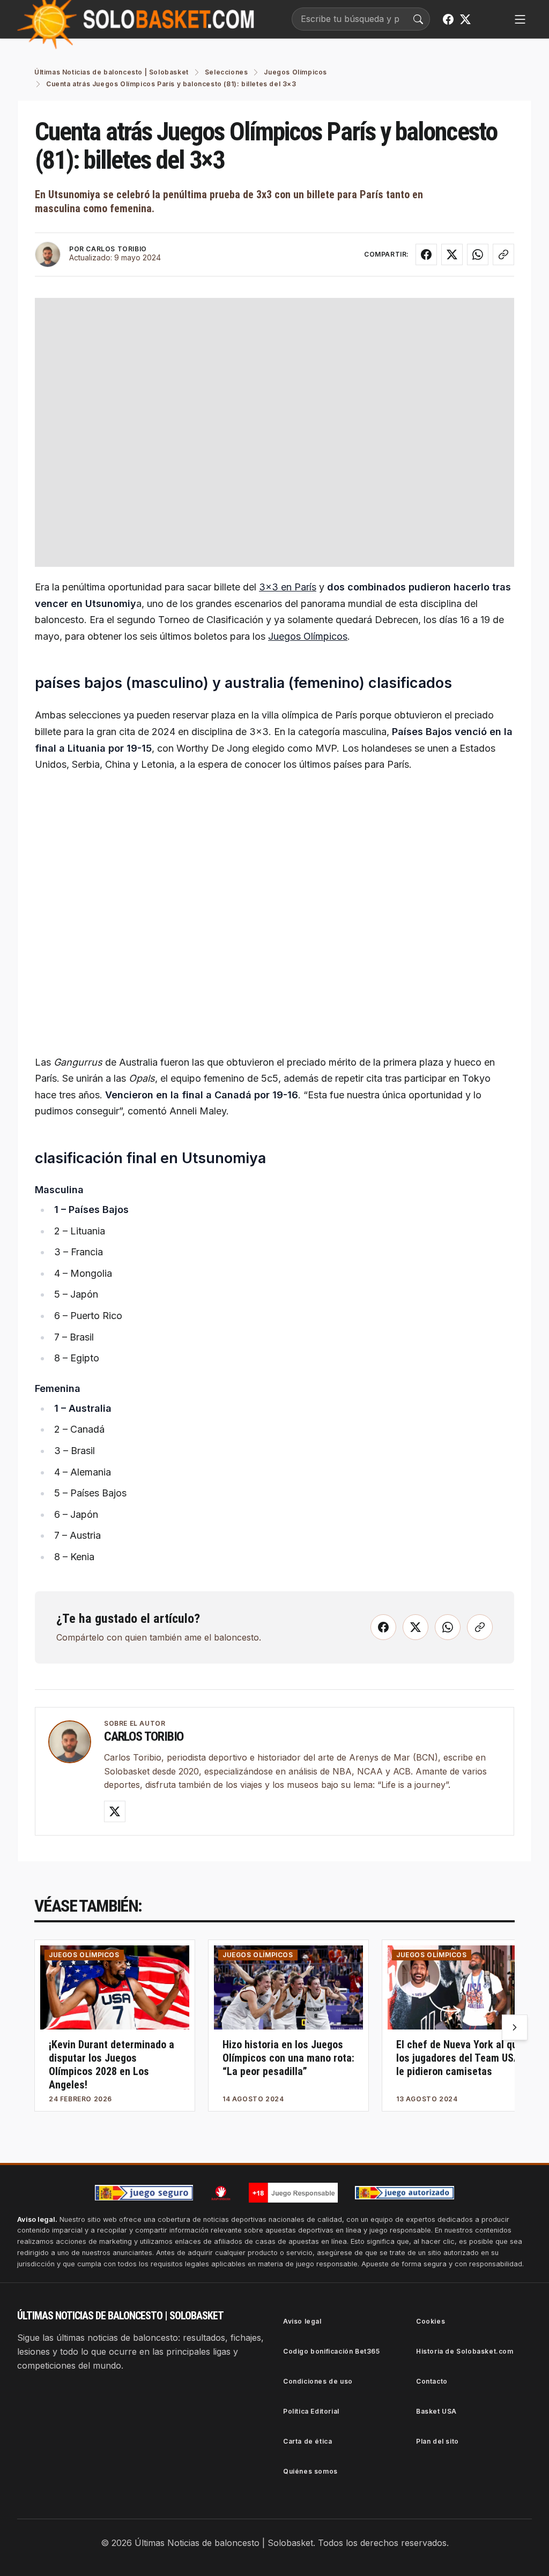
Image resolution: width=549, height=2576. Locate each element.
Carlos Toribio (144, 1736)
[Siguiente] (515, 2027)
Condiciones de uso (318, 2381)
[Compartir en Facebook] (426, 254)
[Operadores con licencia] (405, 2193)
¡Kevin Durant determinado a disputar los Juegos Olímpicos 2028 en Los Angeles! (112, 2065)
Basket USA (436, 2411)
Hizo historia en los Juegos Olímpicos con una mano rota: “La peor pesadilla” (288, 2058)
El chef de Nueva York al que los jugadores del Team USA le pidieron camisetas (459, 2058)
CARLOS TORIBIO (116, 249)
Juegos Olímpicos (308, 636)
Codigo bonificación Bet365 (332, 2351)
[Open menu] (520, 19)
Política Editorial (311, 2411)
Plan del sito (437, 2441)
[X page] (465, 19)
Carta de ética (307, 2441)
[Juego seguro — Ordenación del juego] (144, 2193)
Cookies (431, 2321)
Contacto (432, 2381)
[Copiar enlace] (503, 254)
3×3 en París (288, 587)
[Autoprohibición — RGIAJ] (221, 2193)
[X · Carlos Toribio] (115, 1811)
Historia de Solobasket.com (465, 2351)
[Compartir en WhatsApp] (478, 254)
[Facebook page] (448, 19)
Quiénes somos (310, 2471)
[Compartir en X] (452, 254)
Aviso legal (302, 2321)
